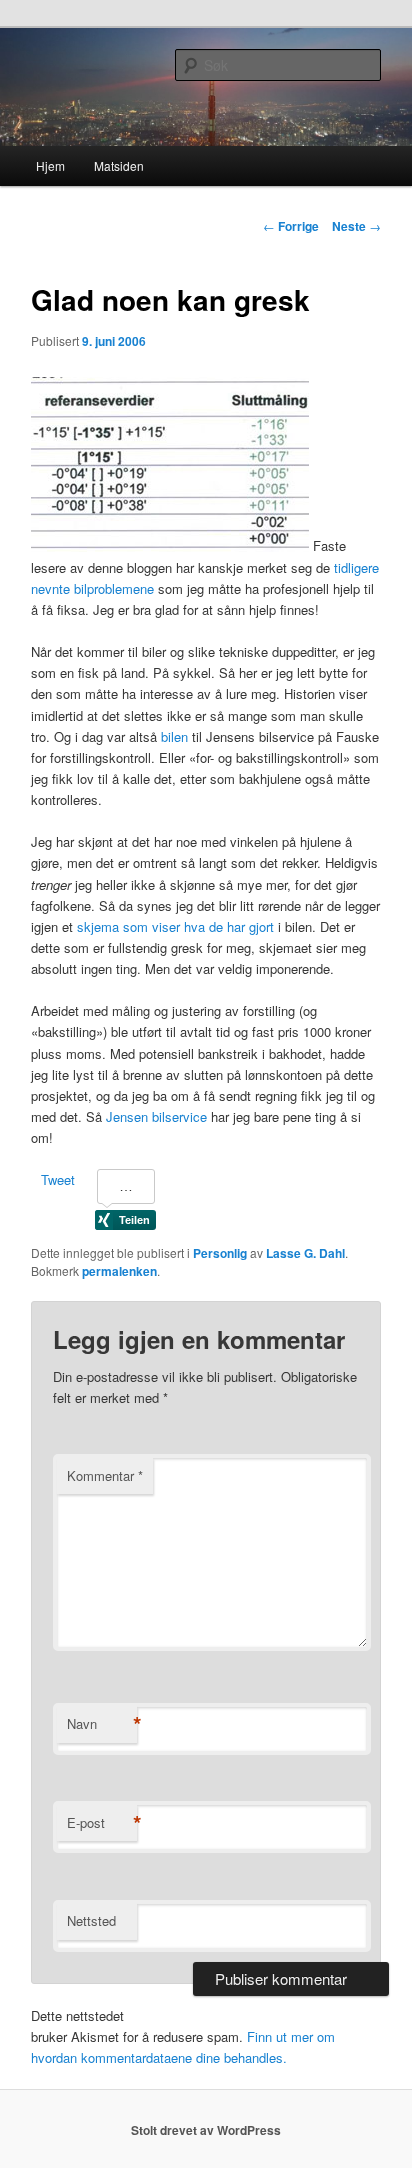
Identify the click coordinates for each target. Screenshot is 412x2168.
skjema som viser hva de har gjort (175, 926)
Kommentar (105, 1475)
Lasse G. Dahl (305, 1253)
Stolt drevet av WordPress (206, 2130)
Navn (102, 1724)
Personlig (220, 1253)
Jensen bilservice (156, 1116)
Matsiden (119, 165)
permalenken (119, 1271)
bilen (174, 736)
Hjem (50, 165)
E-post (102, 1823)
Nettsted (91, 1920)
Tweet (58, 1179)
